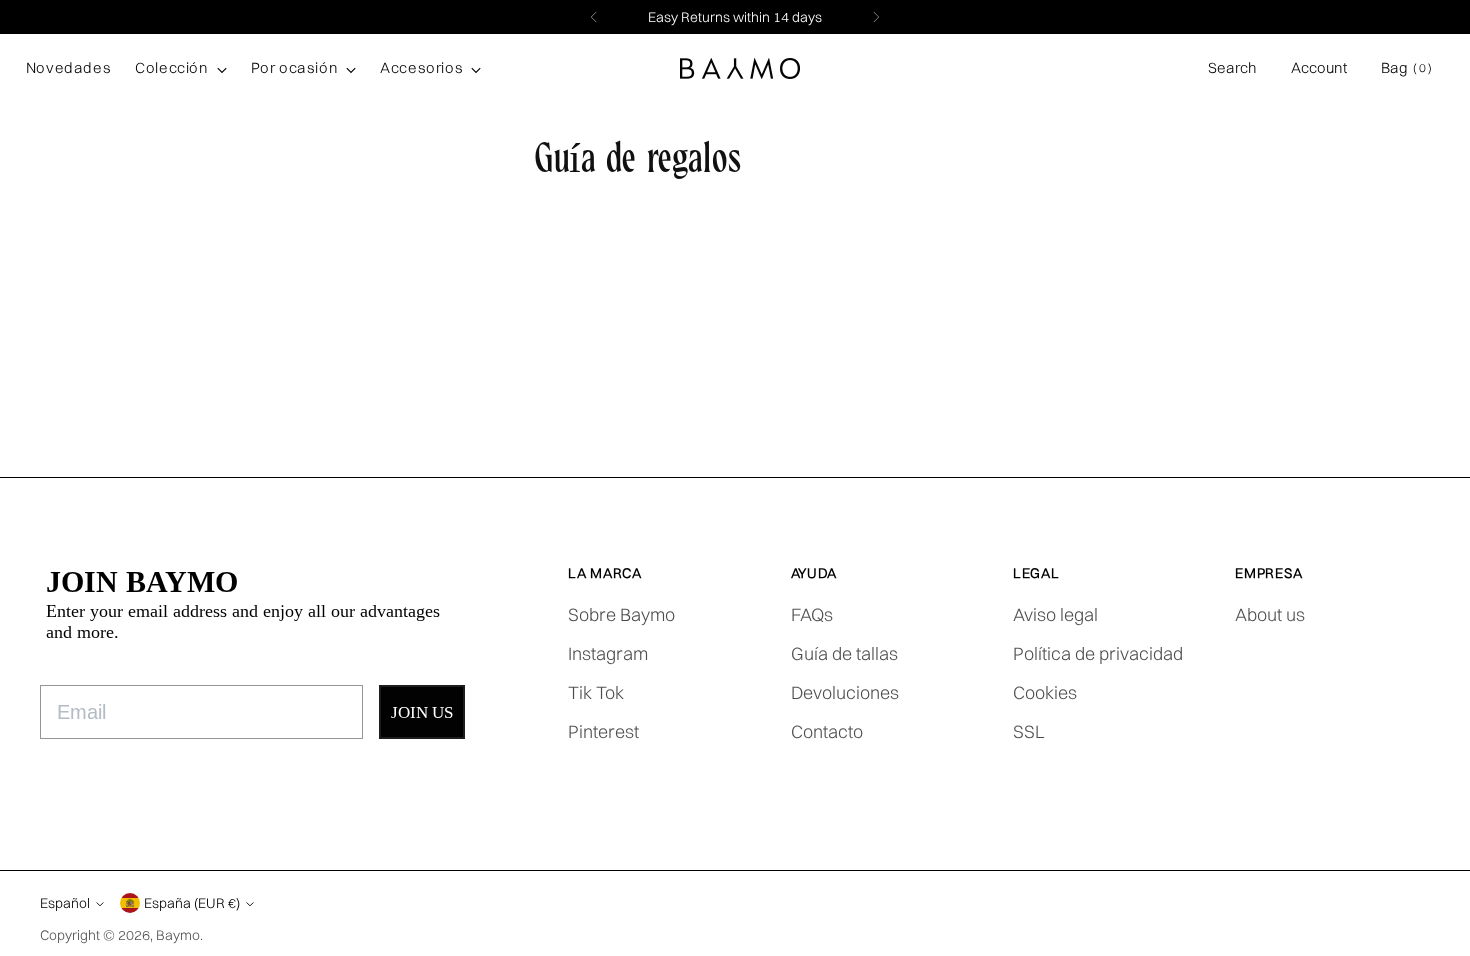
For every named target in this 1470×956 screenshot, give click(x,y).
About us (1270, 614)
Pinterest (603, 731)
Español (65, 902)
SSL (1029, 731)
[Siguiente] (876, 17)
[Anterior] (594, 17)
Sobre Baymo (621, 614)
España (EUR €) (192, 902)
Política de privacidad (1098, 653)
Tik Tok (596, 692)
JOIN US (422, 712)
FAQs (812, 614)
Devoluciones (845, 692)
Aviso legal (1055, 614)
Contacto (827, 731)
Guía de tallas (844, 653)
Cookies (1045, 692)
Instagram (608, 653)
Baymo (178, 934)
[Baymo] (740, 68)
